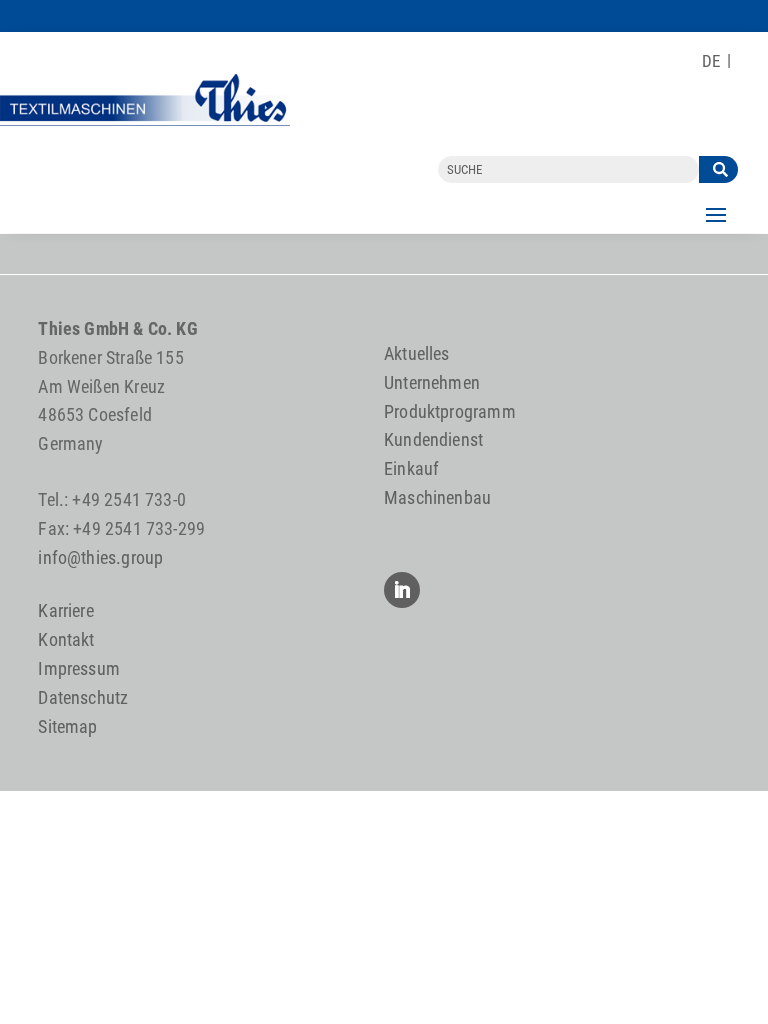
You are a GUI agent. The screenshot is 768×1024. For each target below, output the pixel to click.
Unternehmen (432, 382)
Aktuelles (417, 353)
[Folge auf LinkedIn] (402, 590)
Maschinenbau (437, 497)
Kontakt (66, 639)
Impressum (79, 668)
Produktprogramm (450, 411)
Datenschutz (83, 697)
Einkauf (411, 468)
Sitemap (67, 726)
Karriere (65, 610)
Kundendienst (433, 439)
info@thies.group (100, 557)
